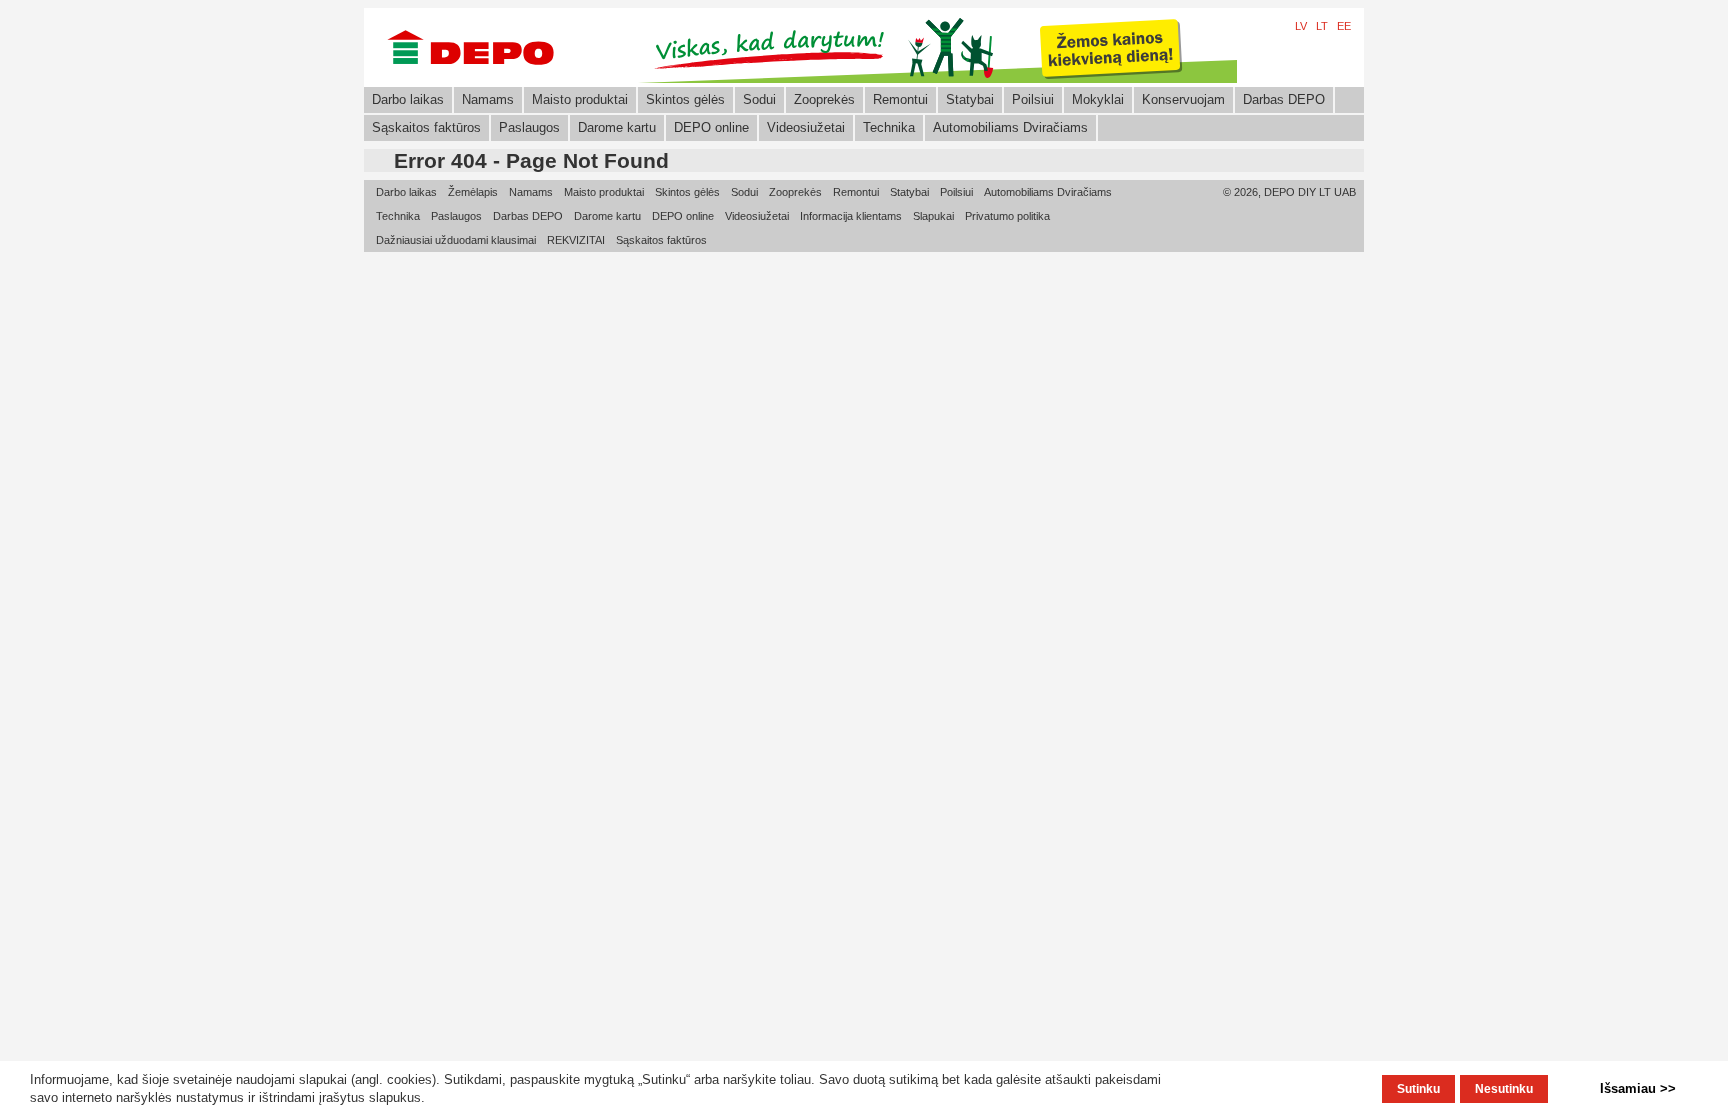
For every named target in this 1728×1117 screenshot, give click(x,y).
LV (1301, 26)
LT (1322, 26)
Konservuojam (1183, 99)
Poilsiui (1033, 99)
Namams (488, 99)
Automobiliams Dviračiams (1010, 127)
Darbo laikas (408, 99)
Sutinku (1418, 1089)
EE (1344, 26)
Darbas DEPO (1284, 99)
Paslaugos (529, 127)
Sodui (759, 99)
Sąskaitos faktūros (426, 127)
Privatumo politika (1007, 216)
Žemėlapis (473, 192)
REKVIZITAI (576, 240)
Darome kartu (617, 127)
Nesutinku (1504, 1089)
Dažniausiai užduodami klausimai (456, 240)
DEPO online (711, 127)
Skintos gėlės (685, 99)
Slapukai (933, 216)
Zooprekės (824, 99)
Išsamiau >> (1638, 1088)
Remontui (900, 99)
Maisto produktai (580, 99)
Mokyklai (1098, 99)
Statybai (970, 99)
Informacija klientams (851, 216)
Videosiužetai (806, 127)
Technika (889, 127)
